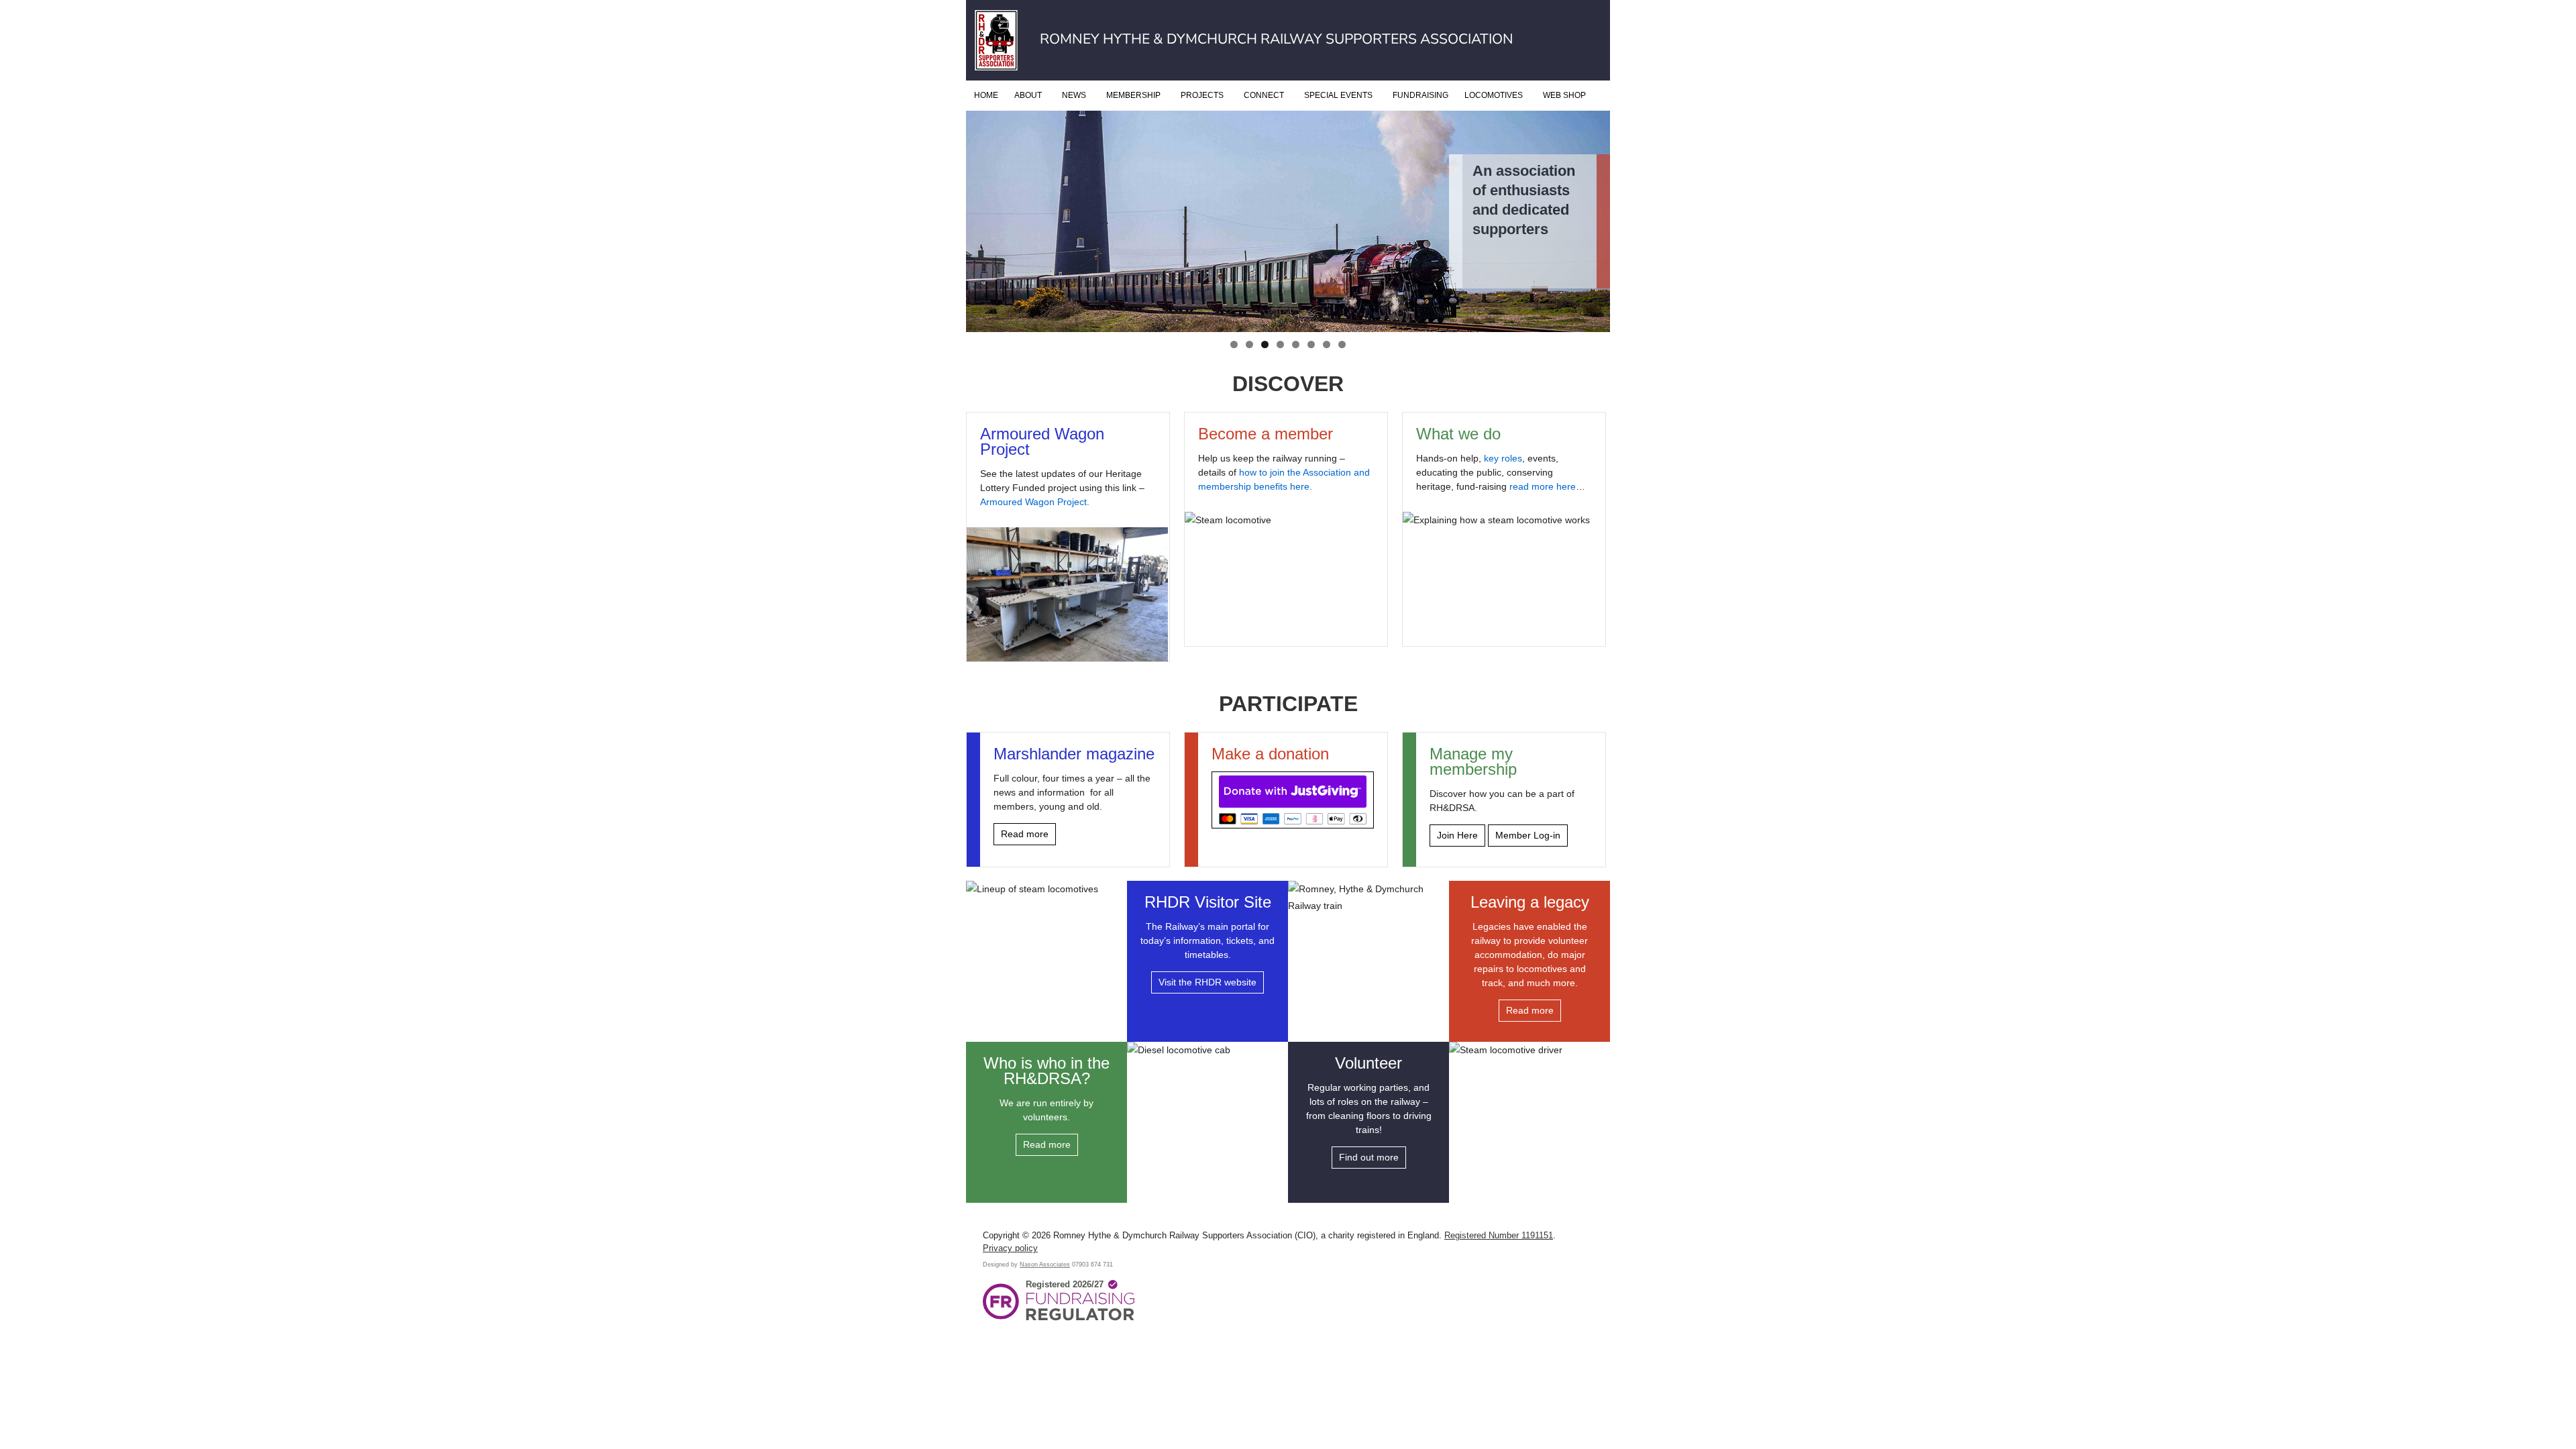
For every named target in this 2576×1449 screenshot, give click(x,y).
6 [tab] (1311, 344)
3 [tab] (1265, 344)
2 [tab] (1249, 344)
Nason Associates (1045, 1264)
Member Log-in (1528, 835)
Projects (1202, 95)
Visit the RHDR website (1207, 982)
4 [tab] (1280, 344)
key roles (1503, 458)
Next (1593, 320)
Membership (1133, 95)
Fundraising (1420, 95)
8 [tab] (1342, 344)
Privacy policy (1010, 1248)
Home (986, 95)
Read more (1025, 834)
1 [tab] (1234, 344)
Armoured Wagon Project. (1035, 502)
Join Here (1457, 835)
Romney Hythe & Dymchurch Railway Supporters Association (1277, 39)
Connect (1264, 95)
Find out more (1369, 1157)
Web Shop (1564, 95)
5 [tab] (1296, 344)
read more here (1543, 486)
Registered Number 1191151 (1499, 1236)
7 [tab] (1327, 344)
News (1074, 95)
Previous (983, 320)
